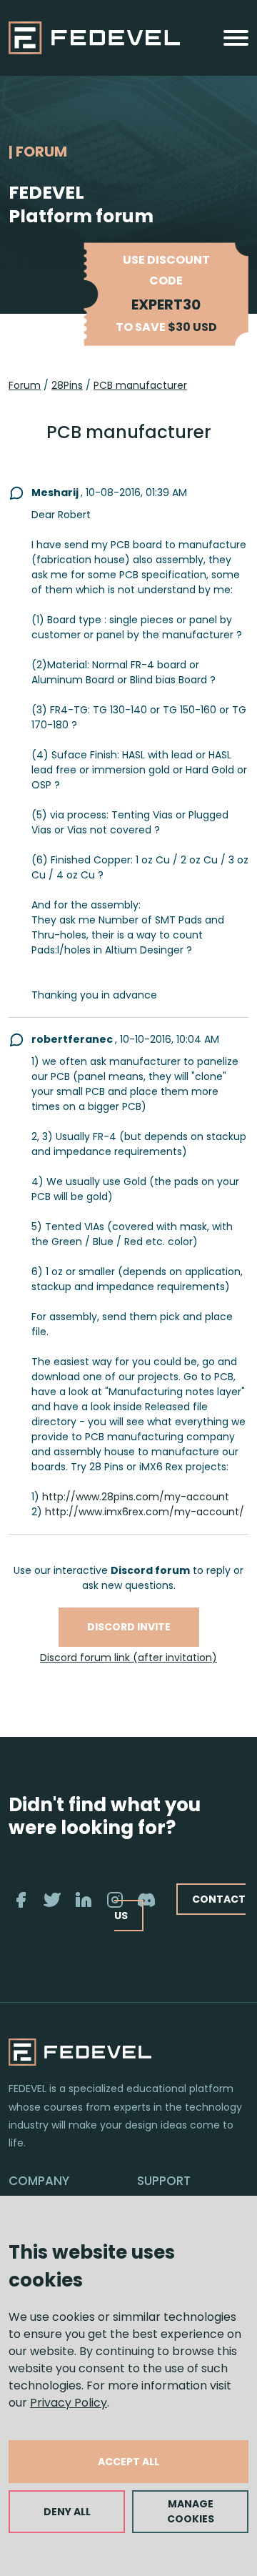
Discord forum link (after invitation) (128, 1658)
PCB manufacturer (140, 385)
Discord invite (129, 1627)
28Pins (67, 385)
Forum (25, 385)
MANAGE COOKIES (191, 2511)
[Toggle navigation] (236, 38)
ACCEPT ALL (128, 2462)
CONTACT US (180, 1907)
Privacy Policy (69, 2403)
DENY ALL (67, 2512)
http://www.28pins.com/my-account (136, 1497)
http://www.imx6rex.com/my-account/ (145, 1512)
